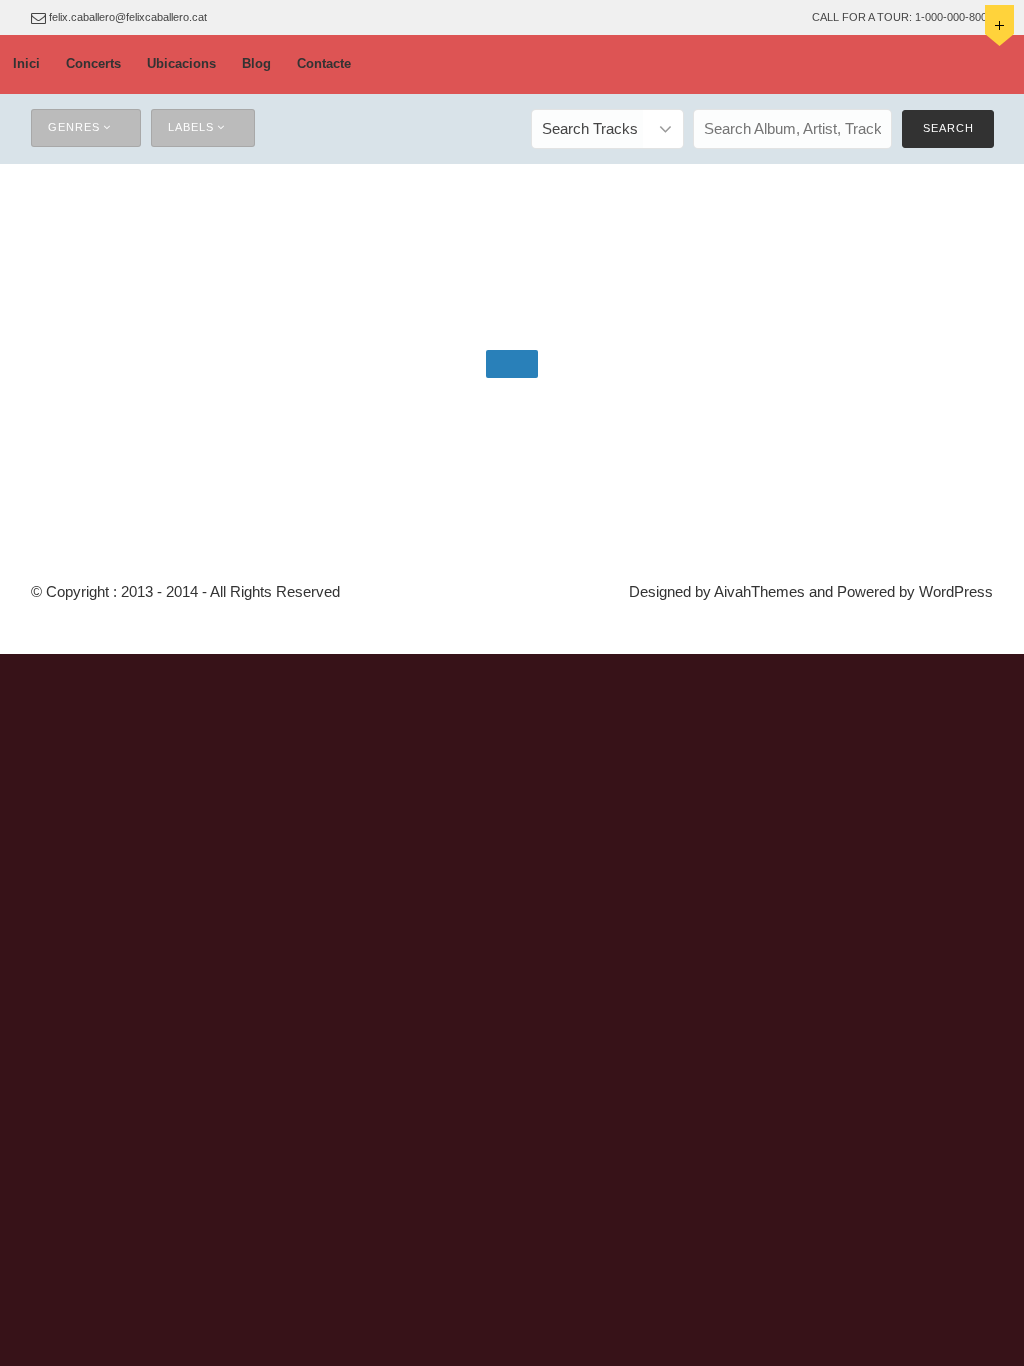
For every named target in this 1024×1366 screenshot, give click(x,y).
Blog (256, 63)
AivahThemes (759, 591)
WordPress (956, 591)
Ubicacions (181, 63)
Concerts (93, 63)
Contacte (324, 63)
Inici (26, 63)
